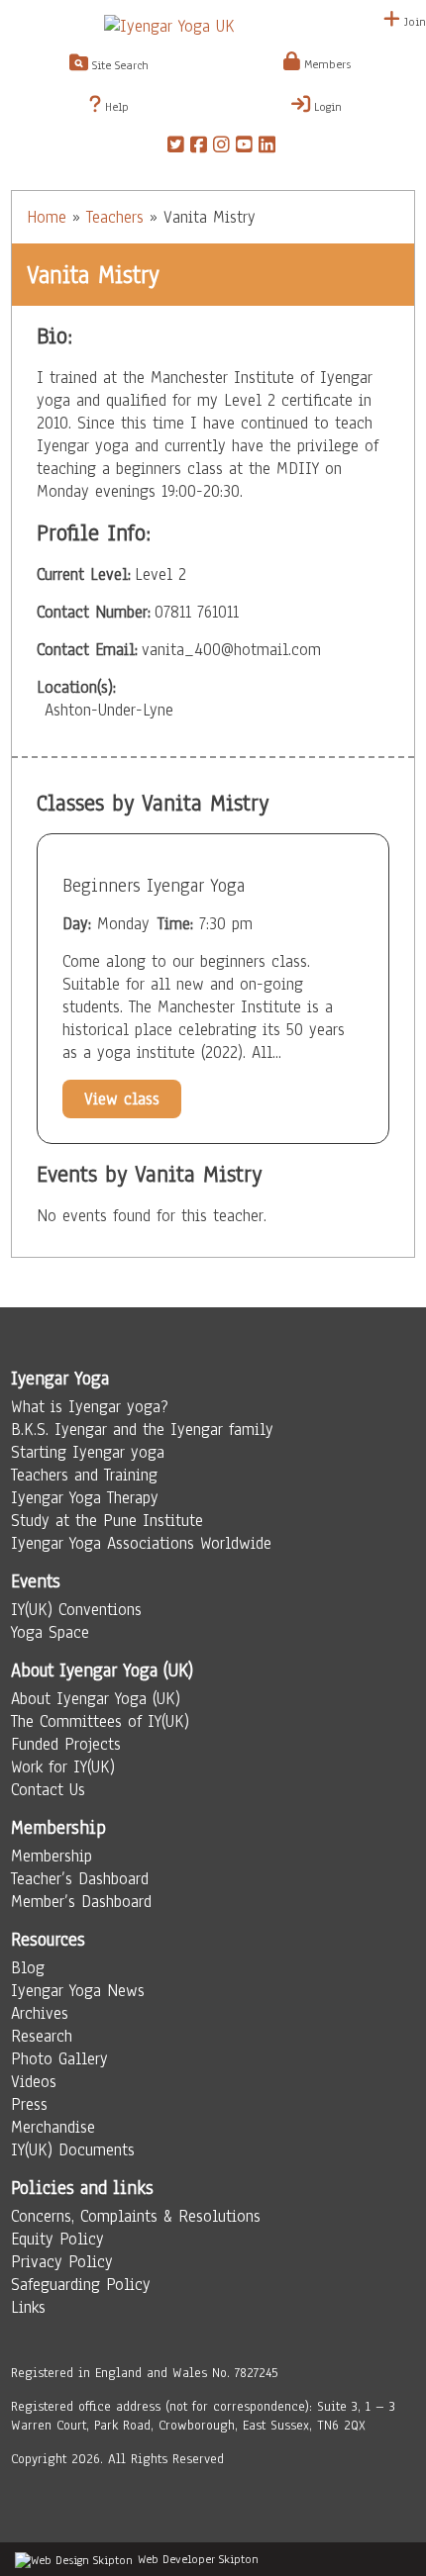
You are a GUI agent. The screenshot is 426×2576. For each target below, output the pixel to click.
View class (122, 1099)
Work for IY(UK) (63, 1767)
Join (413, 22)
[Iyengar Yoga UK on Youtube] (244, 147)
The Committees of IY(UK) (100, 1721)
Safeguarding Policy (81, 2285)
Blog (28, 1968)
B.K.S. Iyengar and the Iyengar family (142, 1430)
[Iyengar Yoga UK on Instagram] (221, 147)
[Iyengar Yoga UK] (213, 26)
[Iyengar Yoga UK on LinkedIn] (267, 147)
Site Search (118, 65)
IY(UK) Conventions (76, 1610)
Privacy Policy (62, 2262)
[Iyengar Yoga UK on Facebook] (199, 147)
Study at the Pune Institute (107, 1521)
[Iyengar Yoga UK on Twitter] (176, 147)
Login (326, 107)
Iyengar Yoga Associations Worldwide (141, 1543)
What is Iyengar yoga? (90, 1407)
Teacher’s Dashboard (80, 1879)
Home (47, 217)
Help (115, 107)
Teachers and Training (84, 1475)
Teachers (115, 217)
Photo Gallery (59, 2059)
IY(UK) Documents (73, 2150)
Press (29, 2104)
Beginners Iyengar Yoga (154, 886)
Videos (34, 2082)
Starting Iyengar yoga (88, 1452)
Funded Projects (66, 1744)
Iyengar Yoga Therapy (85, 1498)
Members (325, 64)
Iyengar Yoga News (78, 1991)
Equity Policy (57, 2239)
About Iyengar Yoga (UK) (96, 1699)
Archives (40, 2013)
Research (42, 2036)
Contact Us (48, 1790)
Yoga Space (50, 1632)
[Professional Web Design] (74, 2559)
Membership (52, 1856)
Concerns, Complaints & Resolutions (136, 2216)
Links (28, 2307)
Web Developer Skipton (198, 2559)
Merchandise (53, 2127)
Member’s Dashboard (81, 1902)
